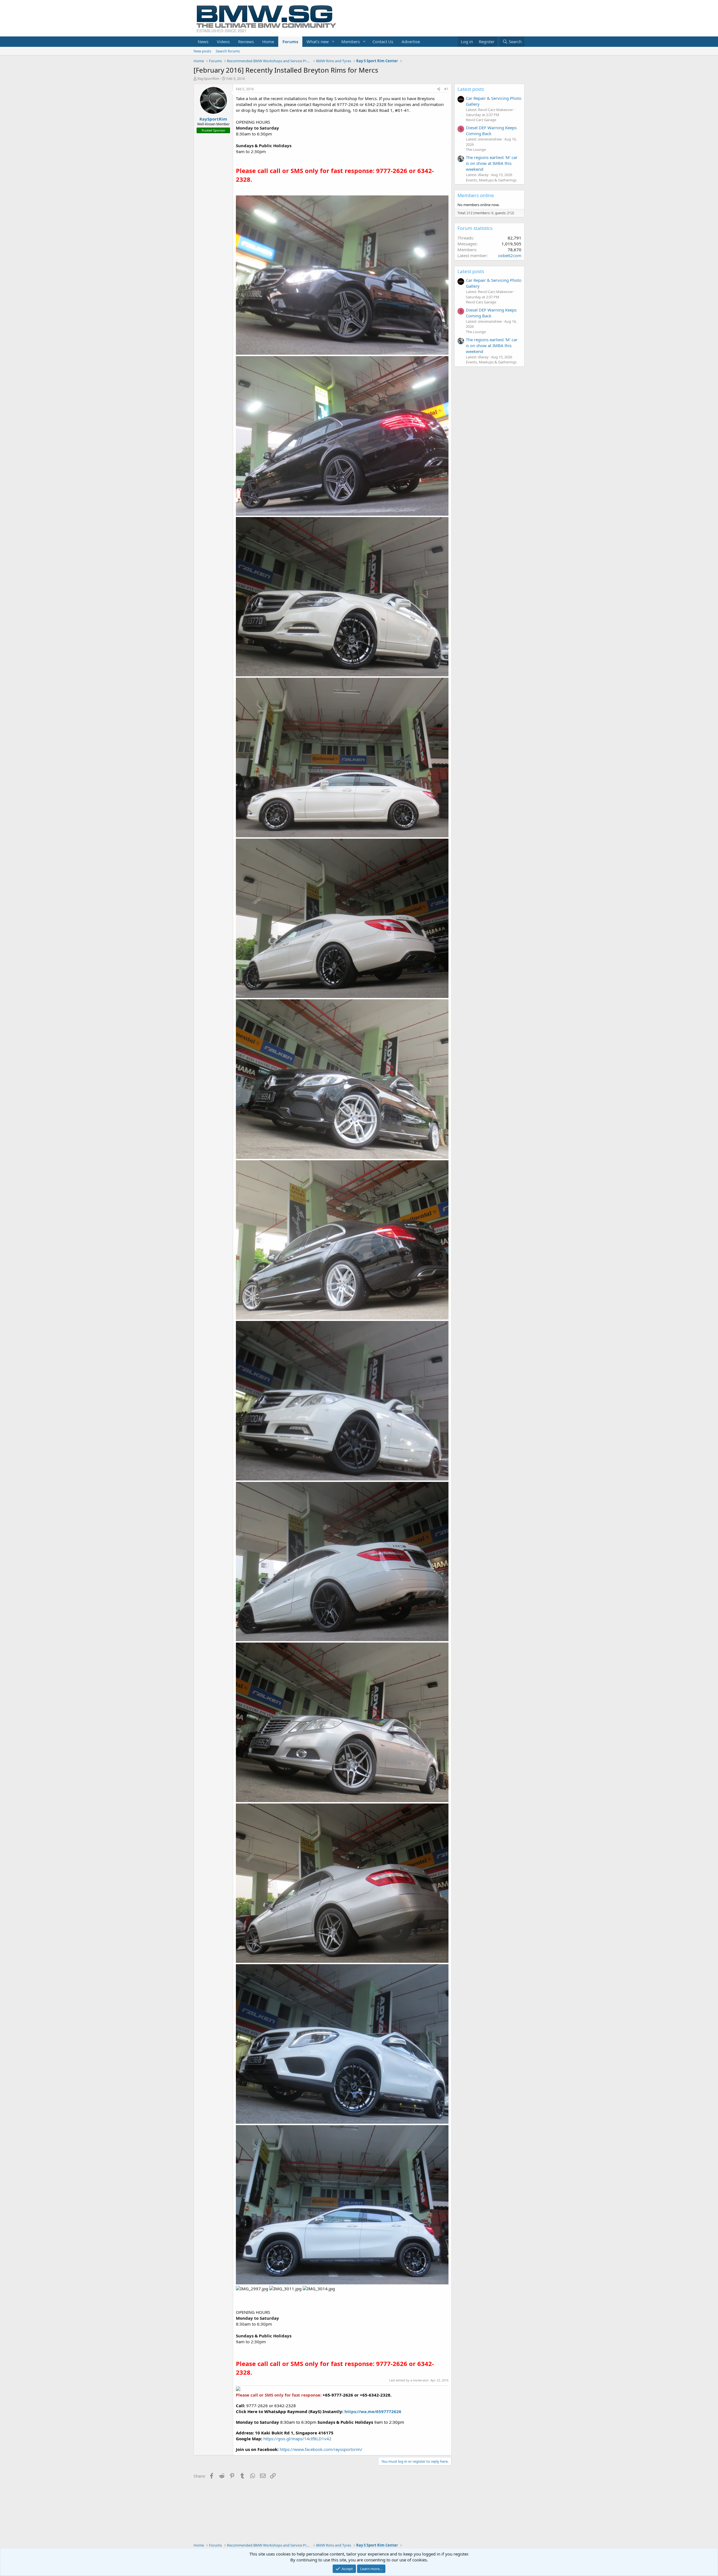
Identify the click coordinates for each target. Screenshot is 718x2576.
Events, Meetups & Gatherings (491, 180)
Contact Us (383, 41)
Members (351, 41)
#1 (446, 89)
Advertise (411, 41)
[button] (333, 42)
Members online (476, 195)
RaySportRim (208, 79)
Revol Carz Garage (481, 120)
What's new (318, 41)
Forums (290, 41)
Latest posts (471, 89)
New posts (202, 51)
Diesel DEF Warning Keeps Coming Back (491, 131)
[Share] (439, 89)
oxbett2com (510, 255)
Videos (223, 41)
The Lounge (476, 149)
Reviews (246, 41)
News (203, 41)
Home (268, 41)
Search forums (228, 51)
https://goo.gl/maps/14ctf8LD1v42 (297, 2439)
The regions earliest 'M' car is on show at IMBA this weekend (492, 163)
